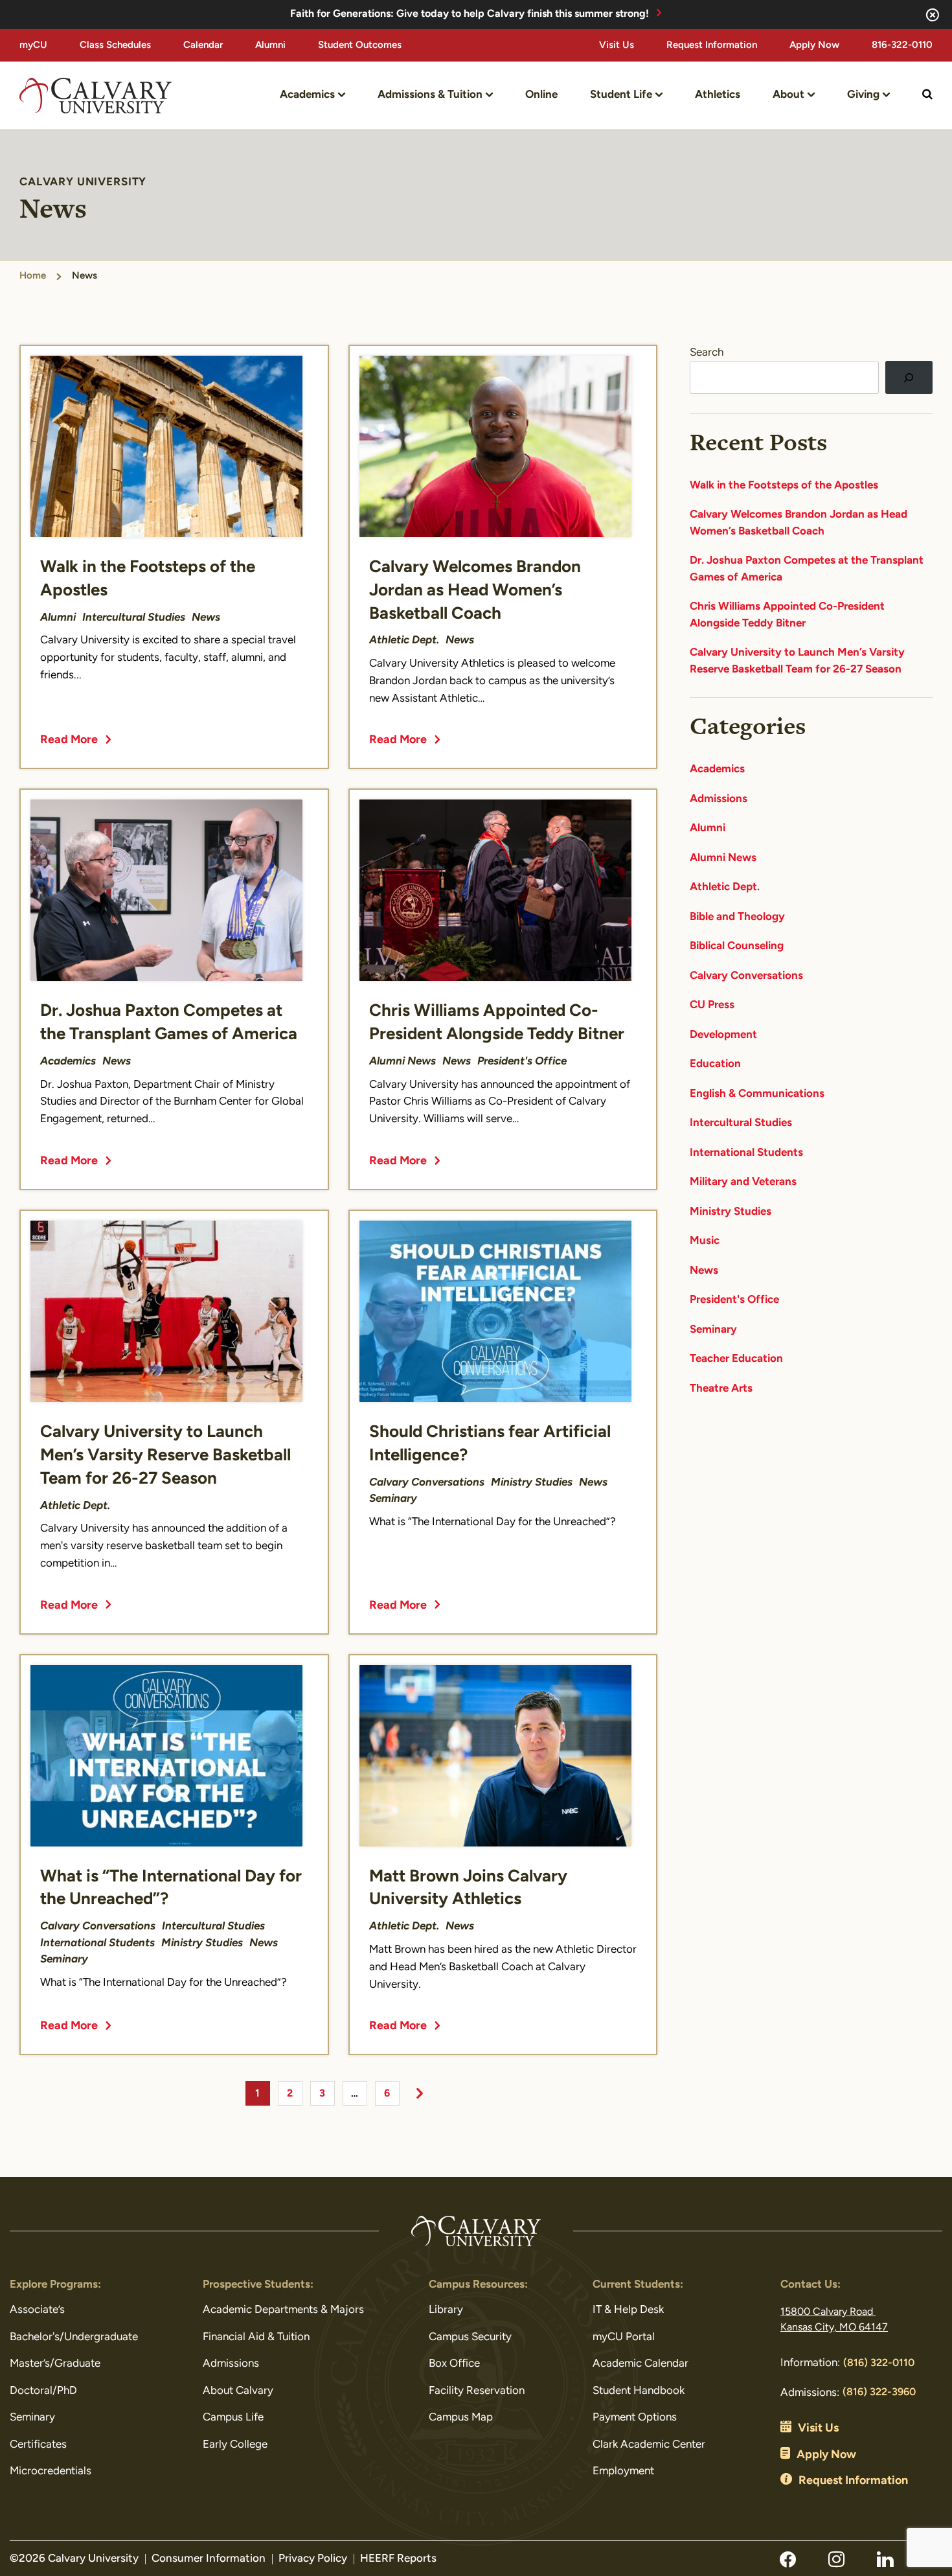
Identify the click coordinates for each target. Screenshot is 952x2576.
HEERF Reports (398, 2559)
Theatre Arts (721, 1389)
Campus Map (461, 2418)
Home (33, 276)
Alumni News (723, 858)
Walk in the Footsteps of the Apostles (784, 486)
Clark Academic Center (649, 2445)
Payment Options (635, 2418)
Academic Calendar (640, 2364)
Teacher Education (736, 1359)
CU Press (712, 1005)
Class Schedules (115, 46)
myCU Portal (624, 2337)
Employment (623, 2471)
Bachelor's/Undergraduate (74, 2337)
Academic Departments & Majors (283, 2310)
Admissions (719, 799)
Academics (307, 95)
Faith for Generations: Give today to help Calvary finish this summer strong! (470, 14)
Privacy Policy (313, 2559)
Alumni (270, 46)
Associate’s (37, 2310)
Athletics (718, 95)
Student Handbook (639, 2391)
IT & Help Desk (628, 2310)
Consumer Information (209, 2559)
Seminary (713, 1330)
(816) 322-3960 (879, 2393)
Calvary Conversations (746, 976)
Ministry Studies (731, 1212)
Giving (863, 95)
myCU (33, 46)
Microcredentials (51, 2471)
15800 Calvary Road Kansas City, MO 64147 (834, 2320)
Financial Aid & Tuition (256, 2337)
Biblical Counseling (737, 946)
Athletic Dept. (725, 887)
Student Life (621, 95)
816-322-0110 (902, 46)
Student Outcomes (360, 46)
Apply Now (814, 46)
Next (420, 2093)
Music (705, 1241)
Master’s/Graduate (55, 2364)
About (788, 95)
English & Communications (757, 1094)
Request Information (712, 46)
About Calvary (238, 2391)
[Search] (909, 377)
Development (723, 1035)
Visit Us (617, 46)
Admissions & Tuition (430, 95)
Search (707, 353)
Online (541, 95)
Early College (235, 2445)
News (704, 1271)
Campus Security (470, 2337)
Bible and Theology (737, 917)
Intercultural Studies (741, 1123)
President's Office (734, 1300)
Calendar (203, 46)
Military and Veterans (743, 1182)
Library (446, 2310)
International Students (746, 1153)
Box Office (454, 2364)
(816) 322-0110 (879, 2363)
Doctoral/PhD (43, 2391)
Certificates (38, 2445)
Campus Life (233, 2418)
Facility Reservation (477, 2391)
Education (715, 1064)
